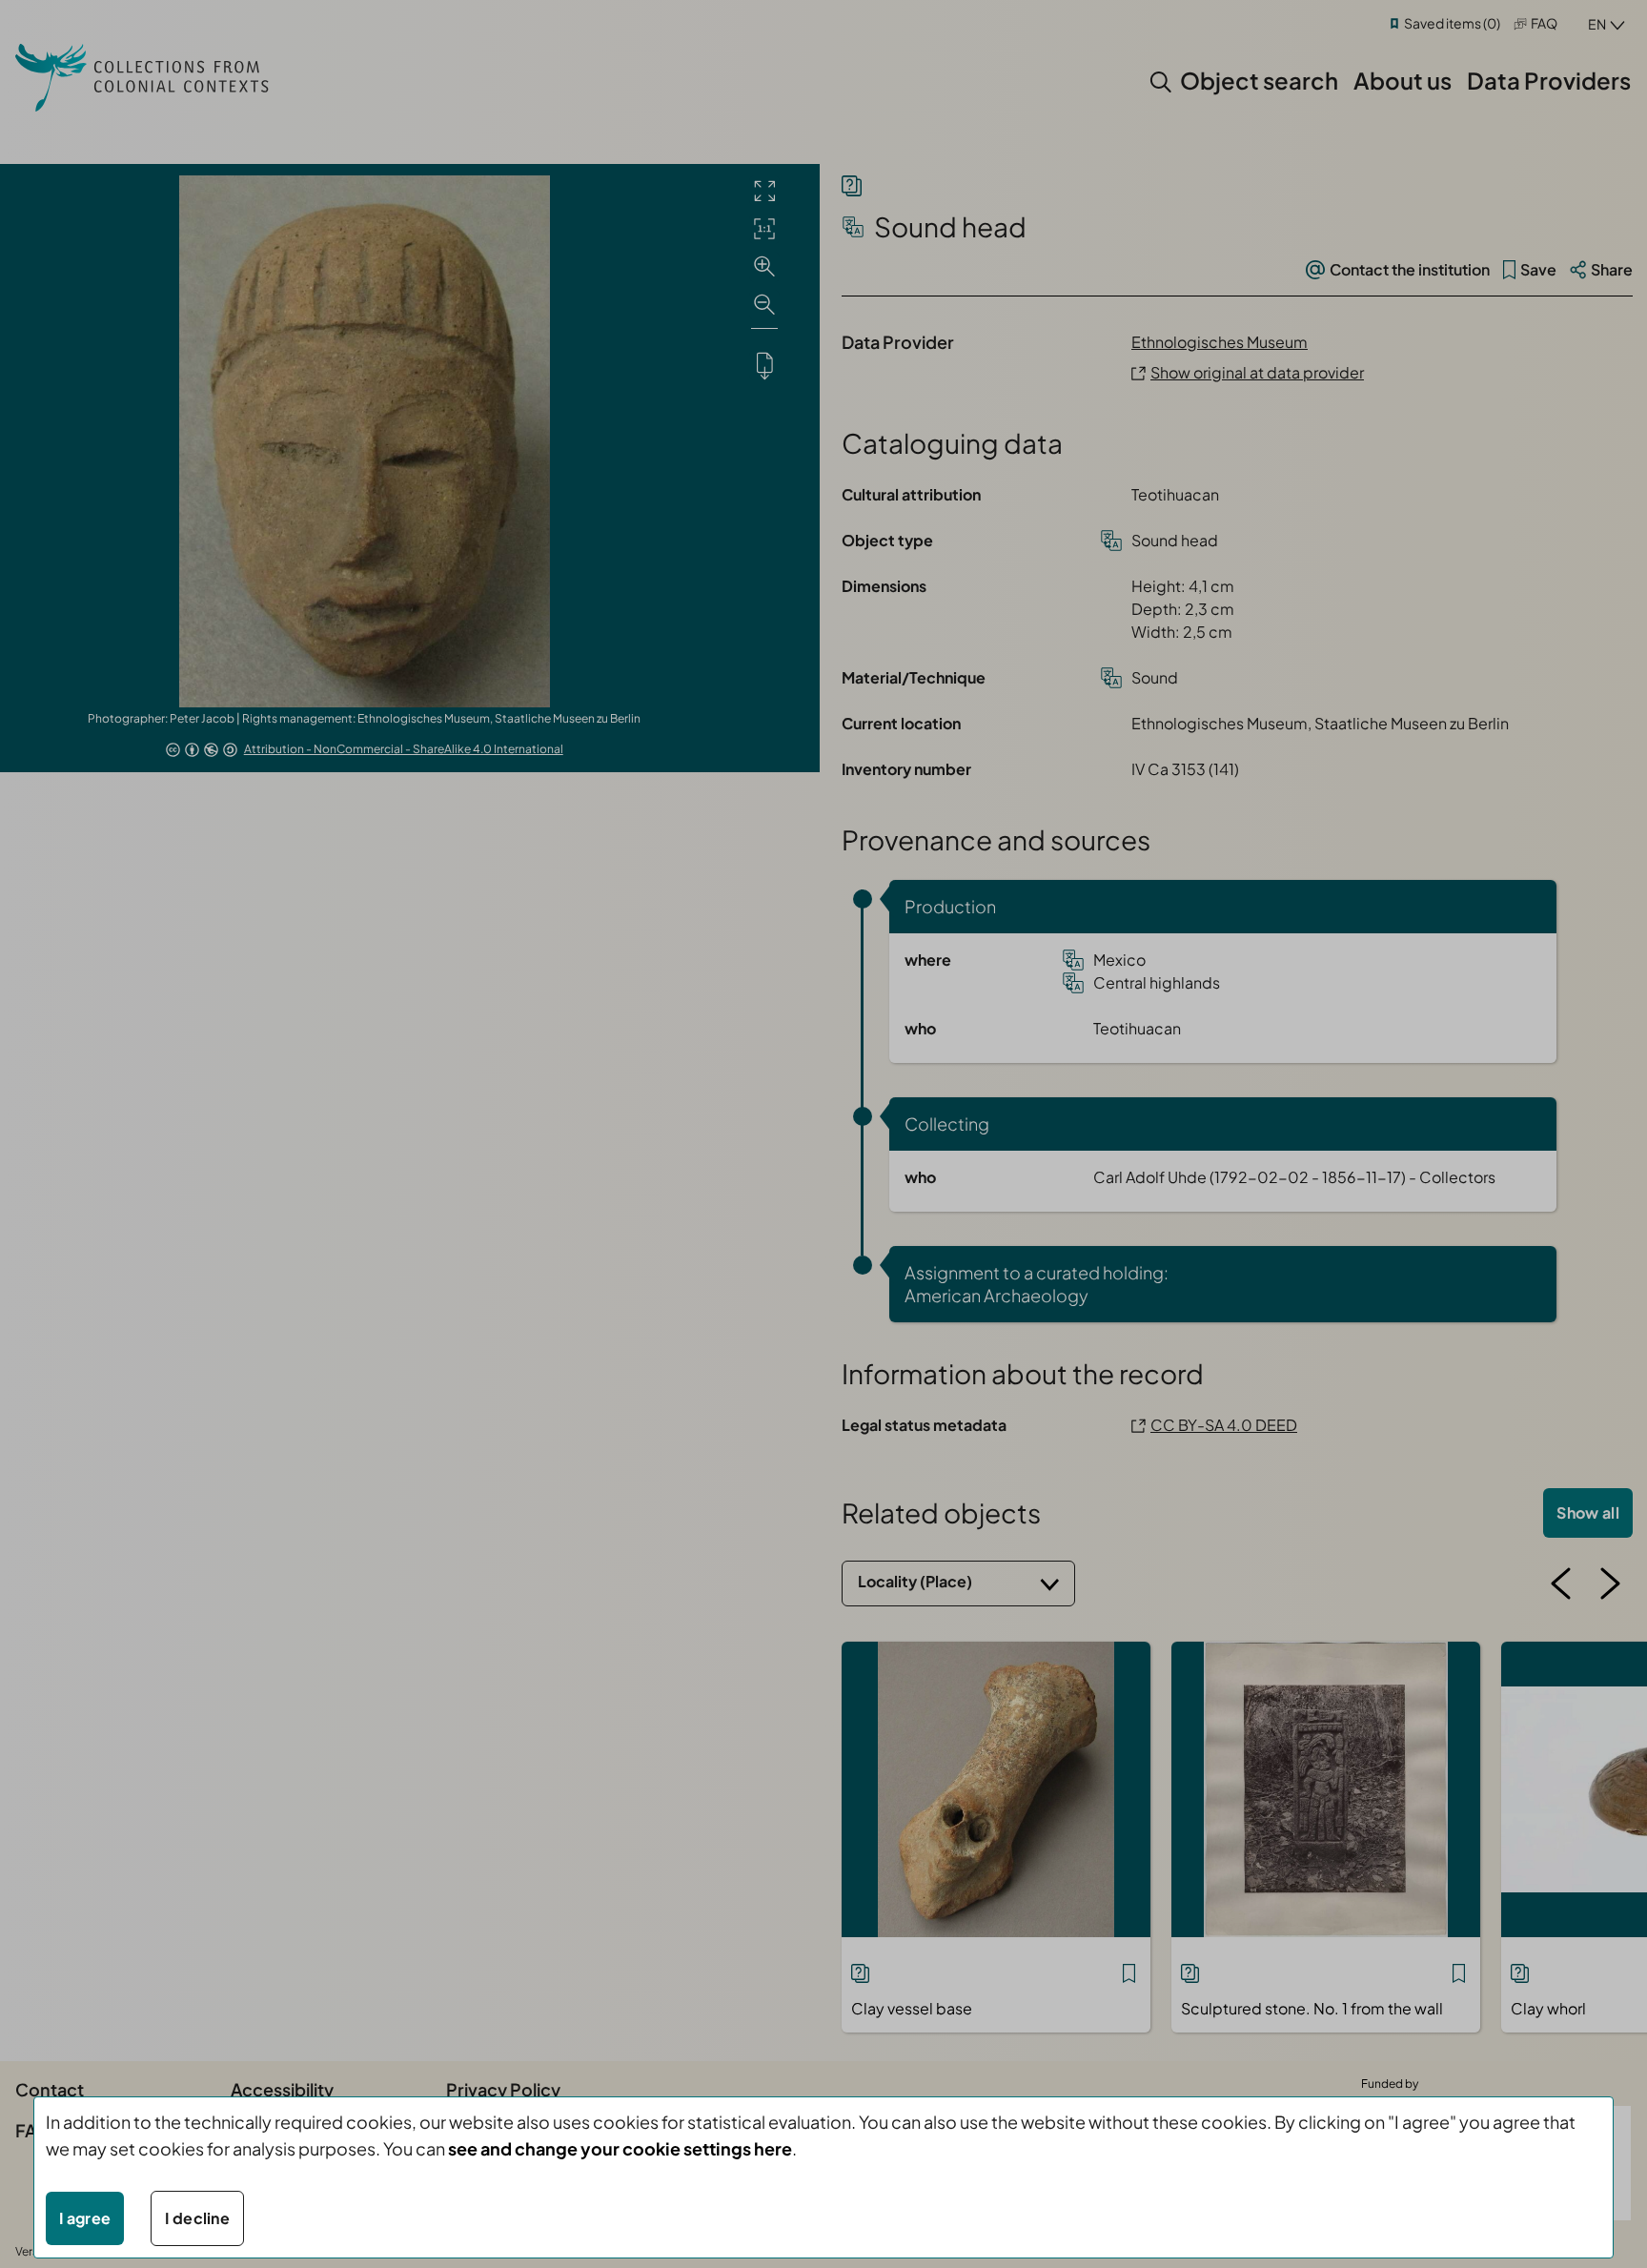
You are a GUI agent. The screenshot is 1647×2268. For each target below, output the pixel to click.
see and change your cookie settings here (620, 2148)
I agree (85, 2218)
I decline (197, 2218)
